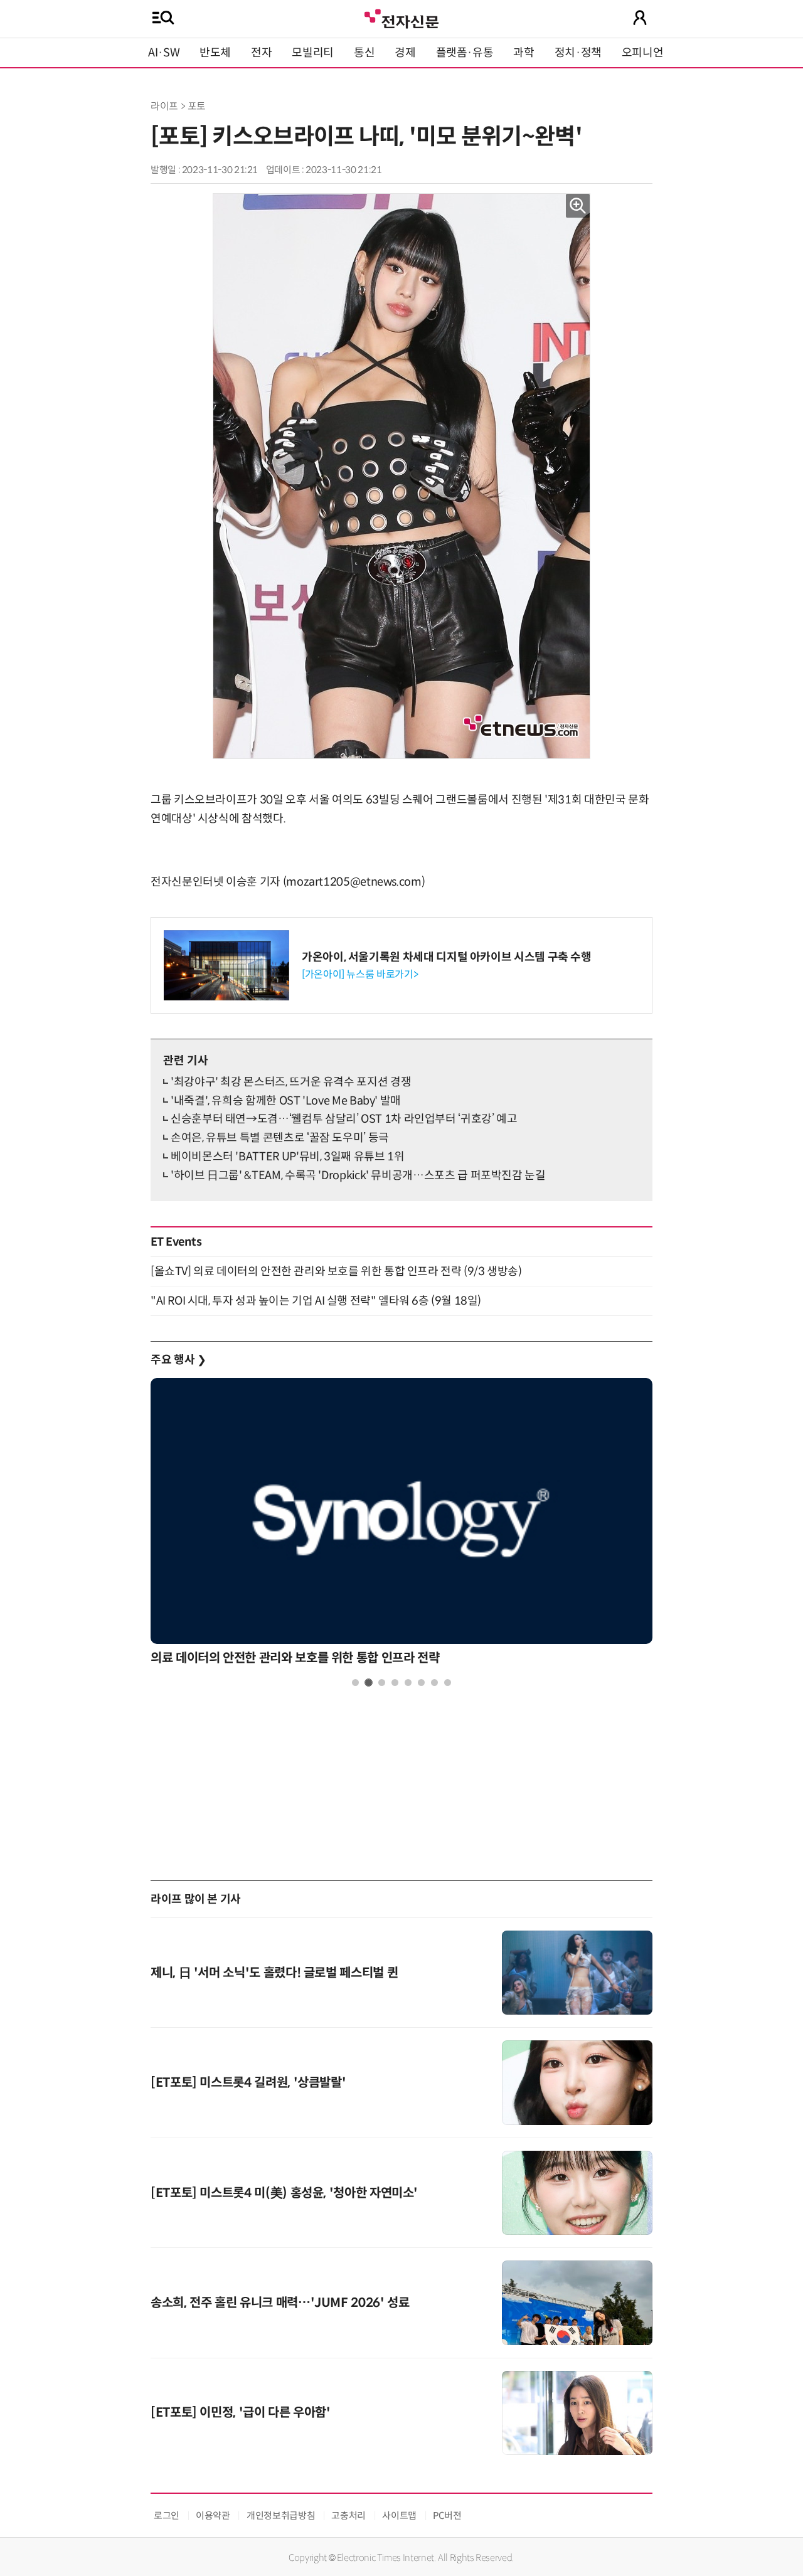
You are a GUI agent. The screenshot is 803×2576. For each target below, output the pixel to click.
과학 (524, 53)
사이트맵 (399, 2515)
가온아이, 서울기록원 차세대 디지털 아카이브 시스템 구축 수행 (447, 957)
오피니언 (643, 53)
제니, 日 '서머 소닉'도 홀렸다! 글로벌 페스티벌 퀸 (274, 1973)
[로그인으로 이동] (640, 18)
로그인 (167, 2515)
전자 (261, 53)
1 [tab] (355, 1683)
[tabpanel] (401, 1525)
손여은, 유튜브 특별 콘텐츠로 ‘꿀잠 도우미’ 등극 (280, 1138)
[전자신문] (401, 17)
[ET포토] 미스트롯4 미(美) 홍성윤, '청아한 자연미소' (284, 2193)
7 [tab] (434, 1683)
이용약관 (213, 2515)
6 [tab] (421, 1683)
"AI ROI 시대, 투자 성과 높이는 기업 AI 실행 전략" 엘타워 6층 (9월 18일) (316, 1301)
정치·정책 (578, 53)
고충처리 (348, 2515)
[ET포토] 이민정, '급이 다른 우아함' (241, 2413)
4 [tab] (395, 1683)
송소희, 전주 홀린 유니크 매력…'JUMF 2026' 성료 (280, 2303)
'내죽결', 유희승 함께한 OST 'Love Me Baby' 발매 (286, 1101)
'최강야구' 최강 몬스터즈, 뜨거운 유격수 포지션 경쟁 (291, 1082)
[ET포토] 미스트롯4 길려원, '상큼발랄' (248, 2083)
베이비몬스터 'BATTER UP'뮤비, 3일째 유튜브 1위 (287, 1157)
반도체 (215, 53)
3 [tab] (382, 1683)
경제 (405, 53)
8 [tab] (448, 1683)
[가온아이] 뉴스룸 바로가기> (360, 974)
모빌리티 (313, 53)
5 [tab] (408, 1683)
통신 (364, 53)
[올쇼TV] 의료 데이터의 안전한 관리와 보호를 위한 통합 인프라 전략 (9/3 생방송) (336, 1271)
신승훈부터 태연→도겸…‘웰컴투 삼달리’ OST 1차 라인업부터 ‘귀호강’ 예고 (344, 1119)
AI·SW (164, 53)
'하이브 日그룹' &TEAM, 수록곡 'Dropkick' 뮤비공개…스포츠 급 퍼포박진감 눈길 (358, 1175)
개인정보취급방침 (281, 2515)
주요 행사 (178, 1360)
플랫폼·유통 (465, 53)
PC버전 (447, 2515)
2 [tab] (369, 1683)
